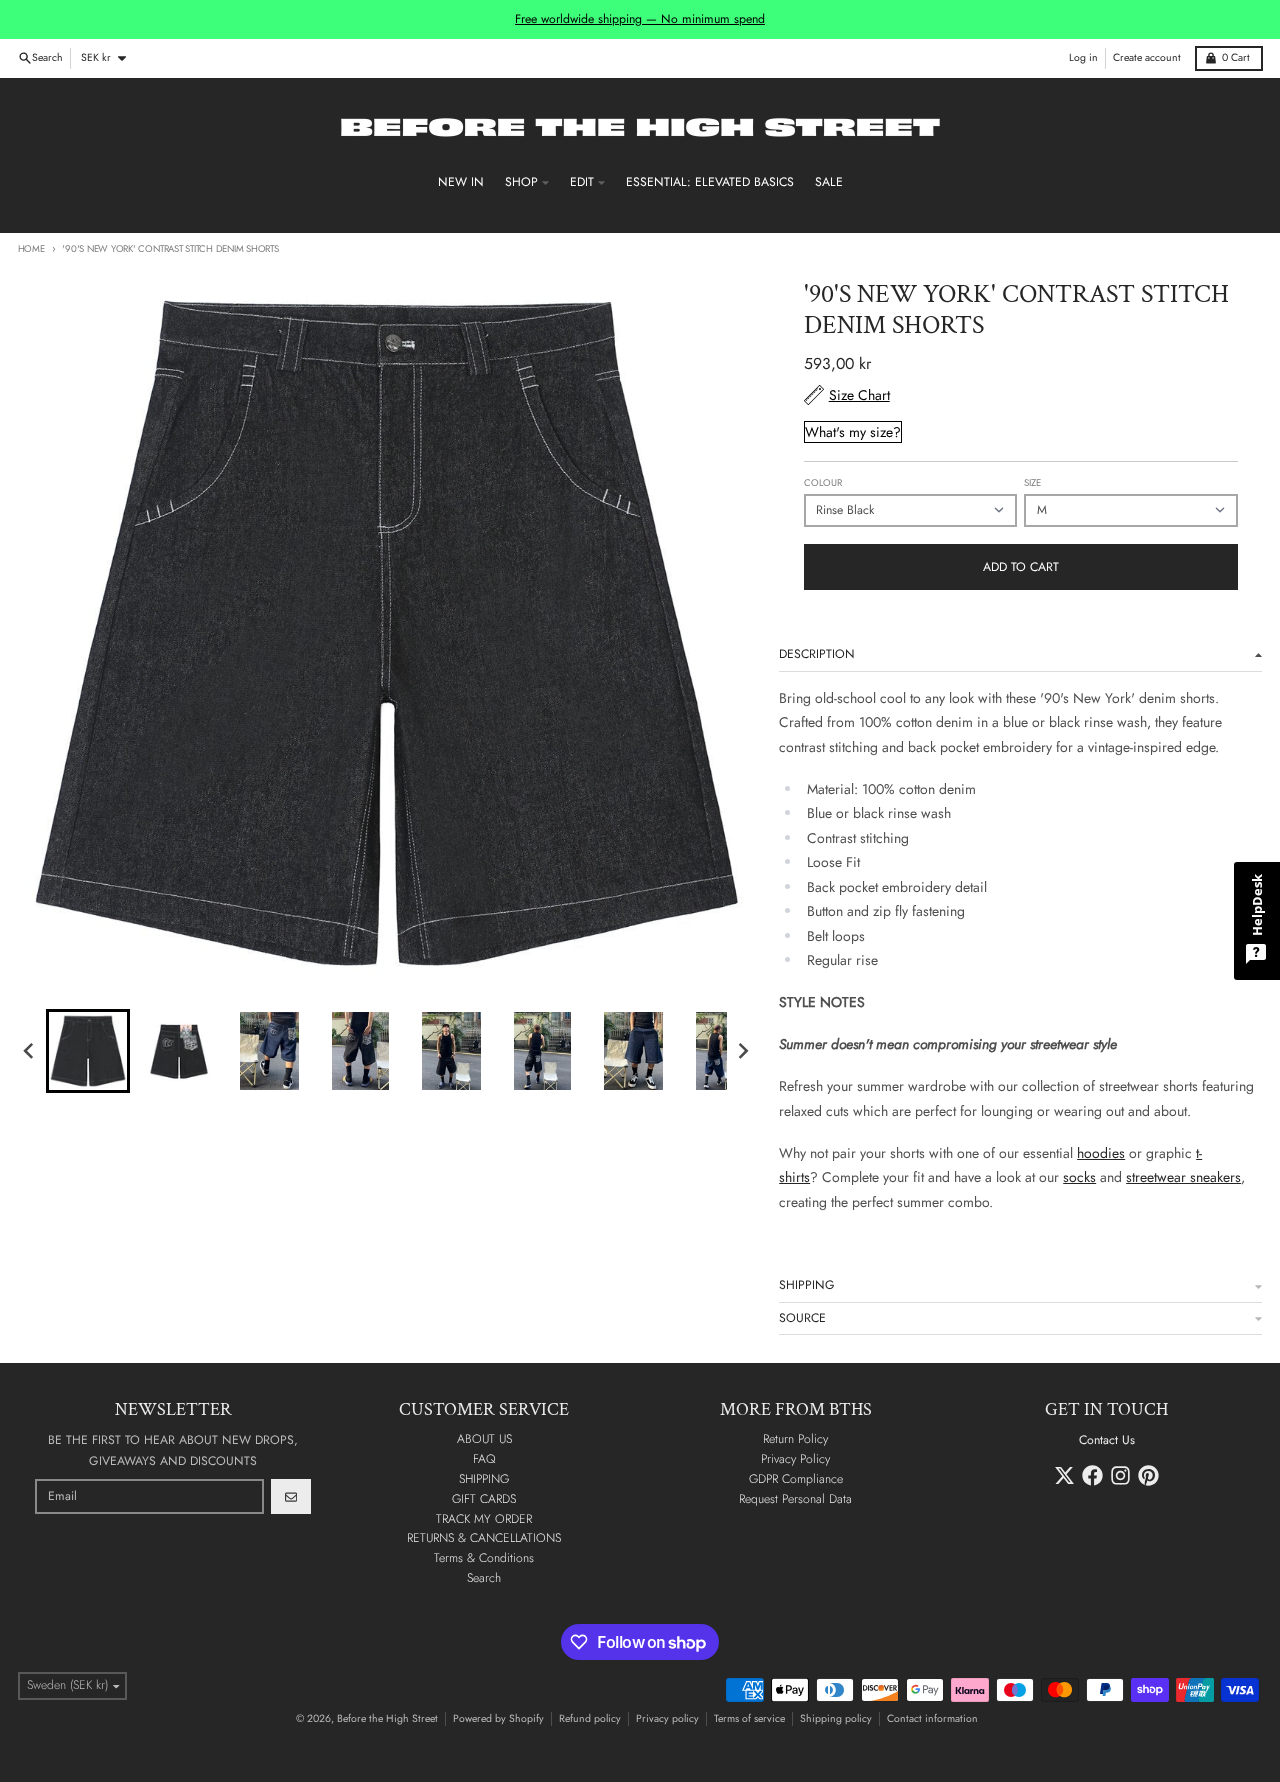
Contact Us (1107, 1440)
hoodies (1101, 1153)
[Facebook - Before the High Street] (1092, 1475)
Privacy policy (667, 1718)
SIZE (1032, 483)
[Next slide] (742, 1050)
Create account (1147, 57)
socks (1079, 1177)
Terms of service (749, 1718)
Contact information (932, 1718)
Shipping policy (836, 1718)
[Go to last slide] (30, 1050)
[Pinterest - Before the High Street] (1148, 1475)
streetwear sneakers (1183, 1177)
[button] (88, 1051)
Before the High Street (387, 1718)
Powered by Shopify (498, 1718)
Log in (1083, 57)
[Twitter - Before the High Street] (1064, 1475)
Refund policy (590, 1718)
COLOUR (823, 483)
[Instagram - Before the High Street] (1120, 1475)
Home (31, 249)
